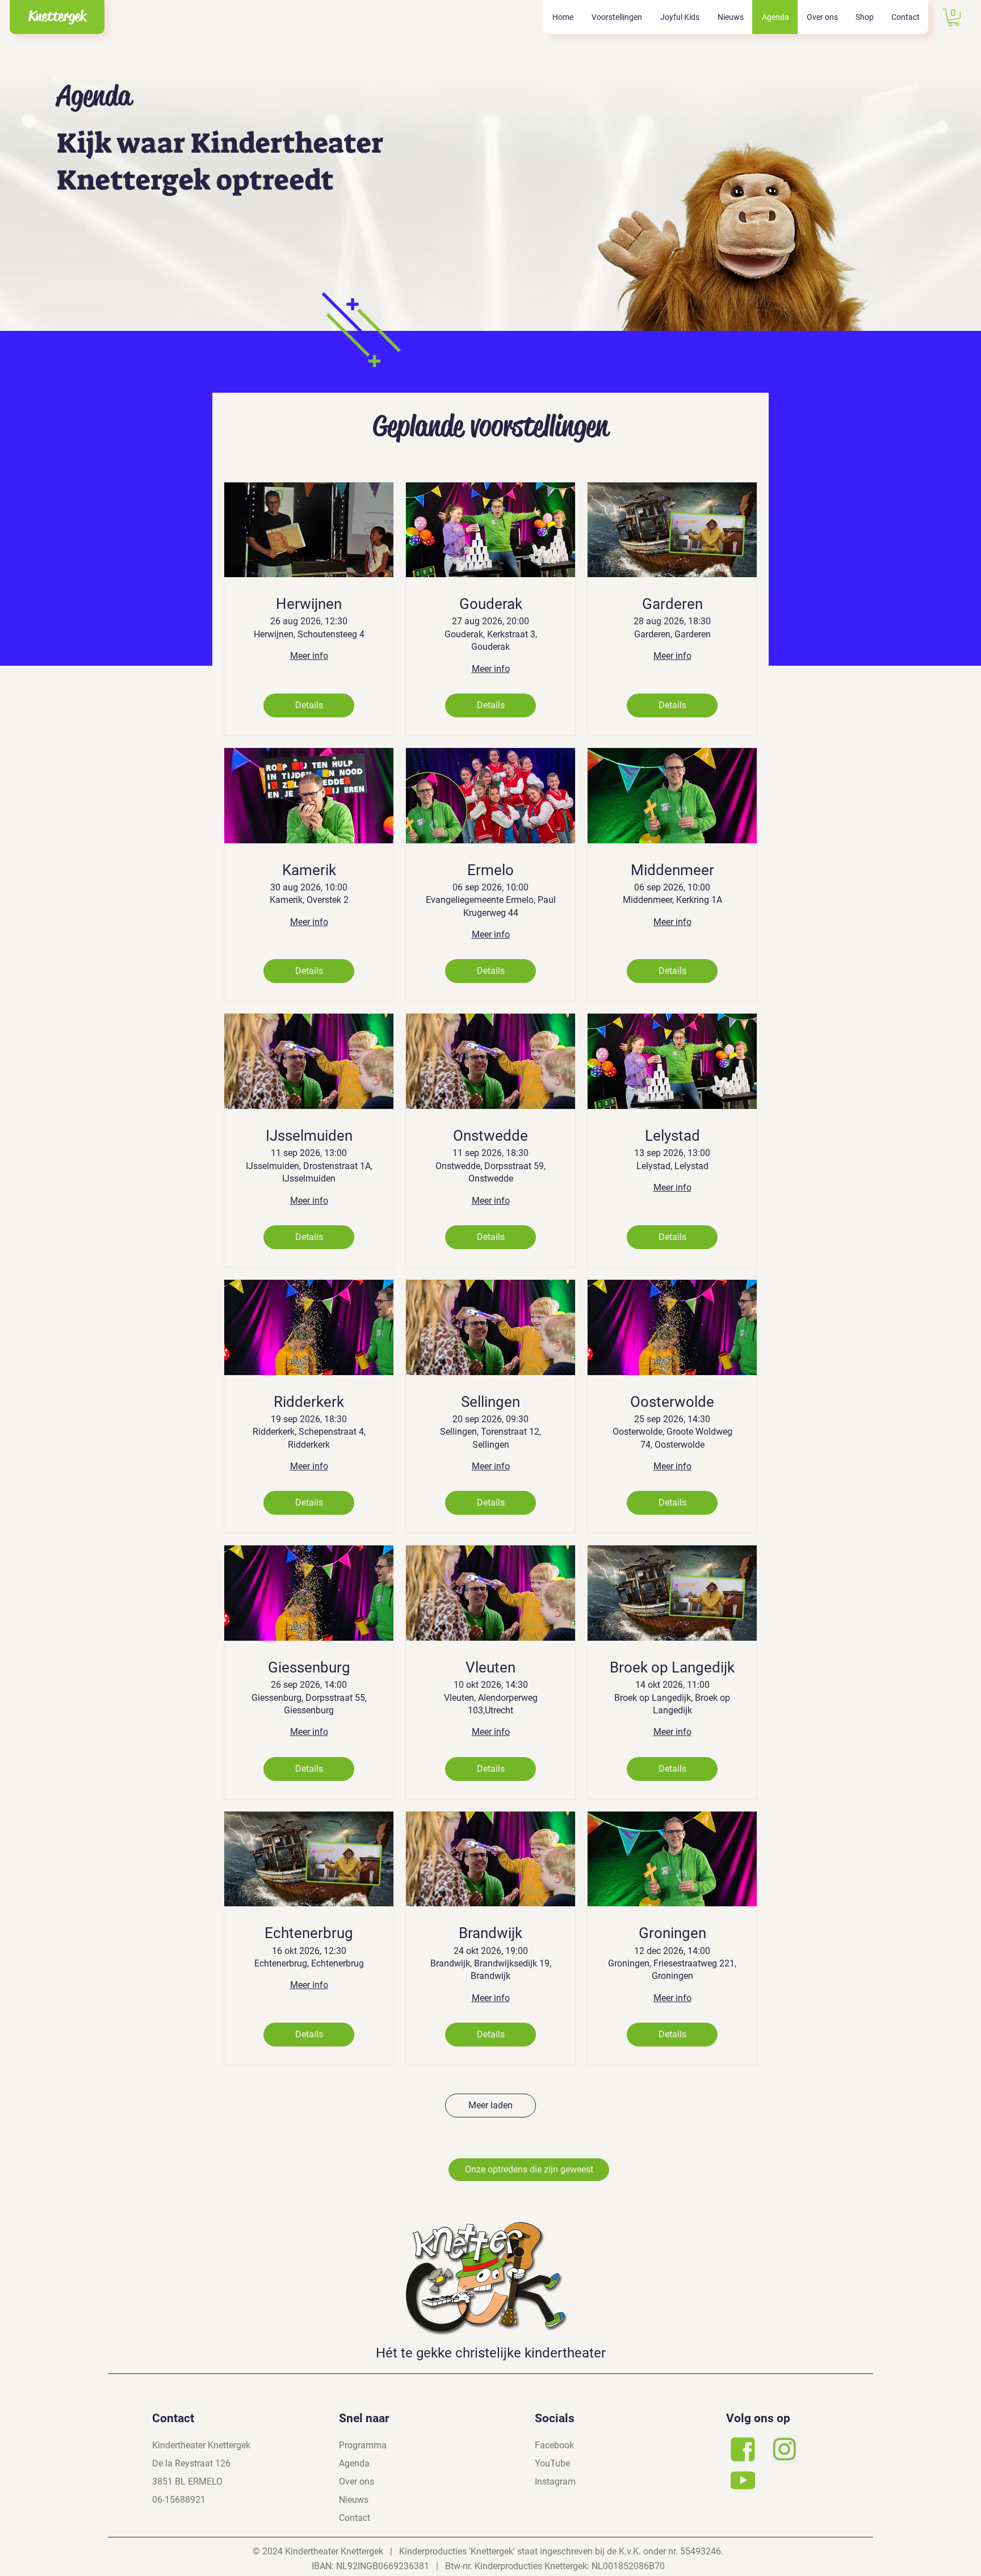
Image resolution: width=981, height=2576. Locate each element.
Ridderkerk (309, 1402)
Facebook (554, 2445)
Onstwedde (491, 1136)
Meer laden (491, 2105)
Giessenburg (309, 1667)
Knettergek (57, 16)
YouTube (552, 2463)
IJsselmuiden (309, 1136)
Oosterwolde (672, 1402)
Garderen (672, 604)
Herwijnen (309, 604)
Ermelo (491, 870)
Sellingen (491, 1402)
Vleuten (491, 1667)
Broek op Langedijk (672, 1667)
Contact (355, 2518)
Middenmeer (672, 870)
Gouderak (491, 604)
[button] (616, 17)
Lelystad (672, 1136)
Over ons (357, 2482)
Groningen (672, 1933)
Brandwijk (491, 1933)
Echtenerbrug (309, 1933)
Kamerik (309, 870)
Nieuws (354, 2500)
